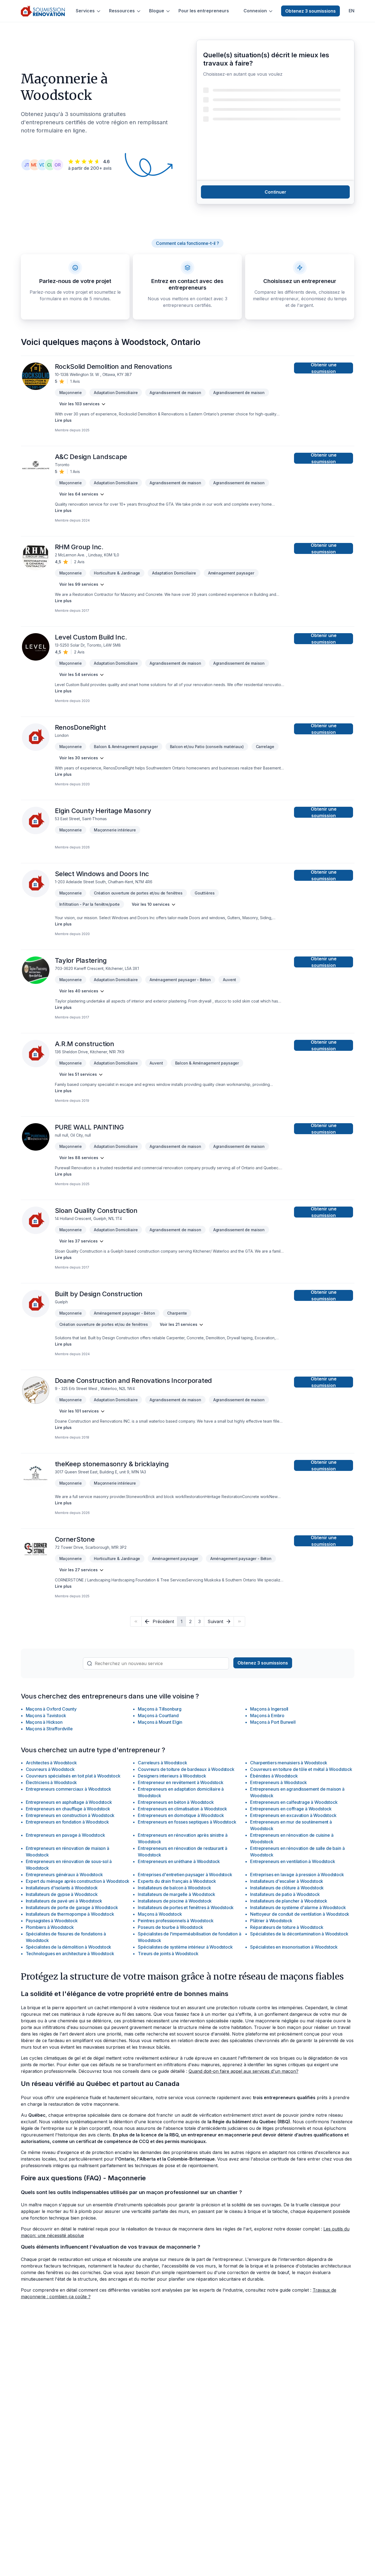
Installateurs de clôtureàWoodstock (287, 1888)
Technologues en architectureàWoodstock (70, 1954)
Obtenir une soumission (324, 368)
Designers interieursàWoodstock (172, 1776)
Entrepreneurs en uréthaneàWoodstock (179, 1861)
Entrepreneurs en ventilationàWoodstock (293, 1861)
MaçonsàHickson (44, 1722)
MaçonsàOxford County (51, 1709)
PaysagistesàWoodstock (52, 1921)
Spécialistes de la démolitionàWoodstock (69, 1947)
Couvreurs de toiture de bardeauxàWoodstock (186, 1769)
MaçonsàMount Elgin (160, 1722)
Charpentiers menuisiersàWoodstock (289, 1763)
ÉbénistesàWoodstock (274, 1776)
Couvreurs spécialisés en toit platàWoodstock (73, 1776)
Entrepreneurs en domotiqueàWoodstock (181, 1815)
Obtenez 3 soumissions (310, 11)
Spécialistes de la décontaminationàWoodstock (299, 1934)
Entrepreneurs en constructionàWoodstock (70, 1815)
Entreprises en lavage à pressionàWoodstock (297, 1875)
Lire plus (63, 420)
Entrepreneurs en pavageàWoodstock (65, 1835)
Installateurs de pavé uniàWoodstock (64, 1901)
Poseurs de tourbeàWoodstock (170, 1927)
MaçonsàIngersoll (269, 1709)
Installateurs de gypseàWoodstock (62, 1894)
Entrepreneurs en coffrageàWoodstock (291, 1809)
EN (352, 11)
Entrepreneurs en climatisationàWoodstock (182, 1809)
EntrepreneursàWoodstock (279, 1782)
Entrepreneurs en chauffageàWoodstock (68, 1809)
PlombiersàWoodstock (50, 1927)
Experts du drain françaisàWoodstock (177, 1881)
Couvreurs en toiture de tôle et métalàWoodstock (301, 1769)
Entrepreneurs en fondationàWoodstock (67, 1822)
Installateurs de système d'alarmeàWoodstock (298, 1907)
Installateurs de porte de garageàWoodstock (72, 1907)
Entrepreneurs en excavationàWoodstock (293, 1815)
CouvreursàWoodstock (50, 1769)
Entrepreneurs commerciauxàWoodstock (69, 1789)
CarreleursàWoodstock (162, 1763)
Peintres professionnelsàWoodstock (176, 1921)
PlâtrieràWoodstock (271, 1921)
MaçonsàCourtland (158, 1716)
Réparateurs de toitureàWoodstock (287, 1927)
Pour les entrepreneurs (204, 11)
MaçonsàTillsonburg (160, 1709)
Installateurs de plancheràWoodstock (289, 1901)
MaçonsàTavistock (46, 1716)
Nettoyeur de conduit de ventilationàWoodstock (300, 1914)
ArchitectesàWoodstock (51, 1763)
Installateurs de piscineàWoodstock (175, 1901)
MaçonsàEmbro (267, 1716)
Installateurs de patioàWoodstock (285, 1894)
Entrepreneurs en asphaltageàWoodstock (69, 1802)
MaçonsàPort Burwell (273, 1722)
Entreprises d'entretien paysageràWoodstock (185, 1875)
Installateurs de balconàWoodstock (174, 1888)
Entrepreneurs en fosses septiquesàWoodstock (187, 1822)
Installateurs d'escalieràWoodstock (287, 1881)
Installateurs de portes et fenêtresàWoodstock (186, 1907)
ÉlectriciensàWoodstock (51, 1782)
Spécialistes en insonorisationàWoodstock (294, 1947)
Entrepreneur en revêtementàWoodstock (180, 1782)
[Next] (239, 1621)
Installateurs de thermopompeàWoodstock (70, 1914)
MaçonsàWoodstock (160, 1914)
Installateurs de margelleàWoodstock (177, 1894)
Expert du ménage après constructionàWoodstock (78, 1881)
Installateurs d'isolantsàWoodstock (62, 1888)
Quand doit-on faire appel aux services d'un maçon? (244, 2071)
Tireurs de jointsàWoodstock (168, 1954)
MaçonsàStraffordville (49, 1729)
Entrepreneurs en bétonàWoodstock (176, 1802)
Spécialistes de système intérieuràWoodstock (185, 1947)
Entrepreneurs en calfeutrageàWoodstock (294, 1802)
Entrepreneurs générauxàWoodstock (64, 1875)
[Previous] (136, 1621)
